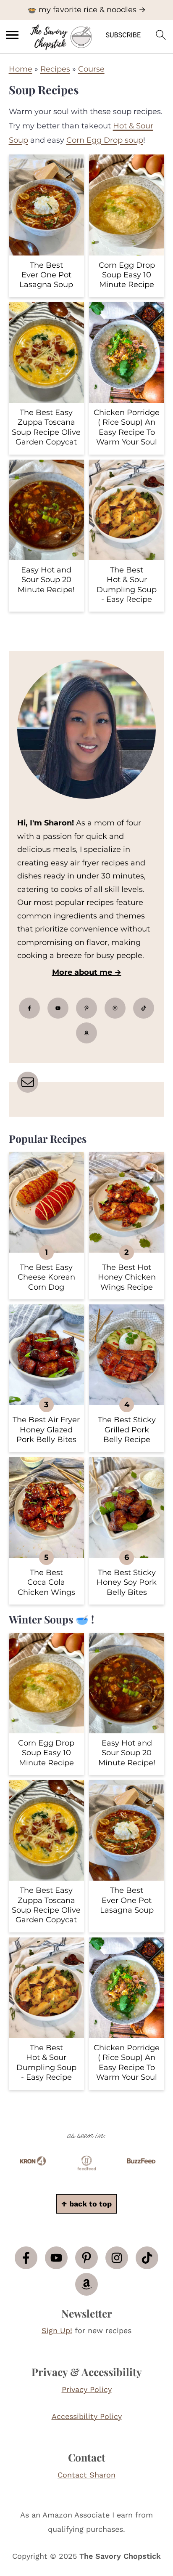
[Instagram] (115, 1008)
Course (91, 69)
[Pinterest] (86, 1008)
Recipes (55, 69)
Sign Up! (57, 2330)
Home (21, 69)
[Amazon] (86, 1033)
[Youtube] (58, 1008)
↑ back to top (86, 2204)
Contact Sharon (86, 2475)
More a (66, 972)
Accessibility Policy (87, 2416)
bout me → (100, 972)
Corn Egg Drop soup (105, 140)
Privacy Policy (87, 2389)
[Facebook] (29, 1008)
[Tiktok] (144, 1008)
